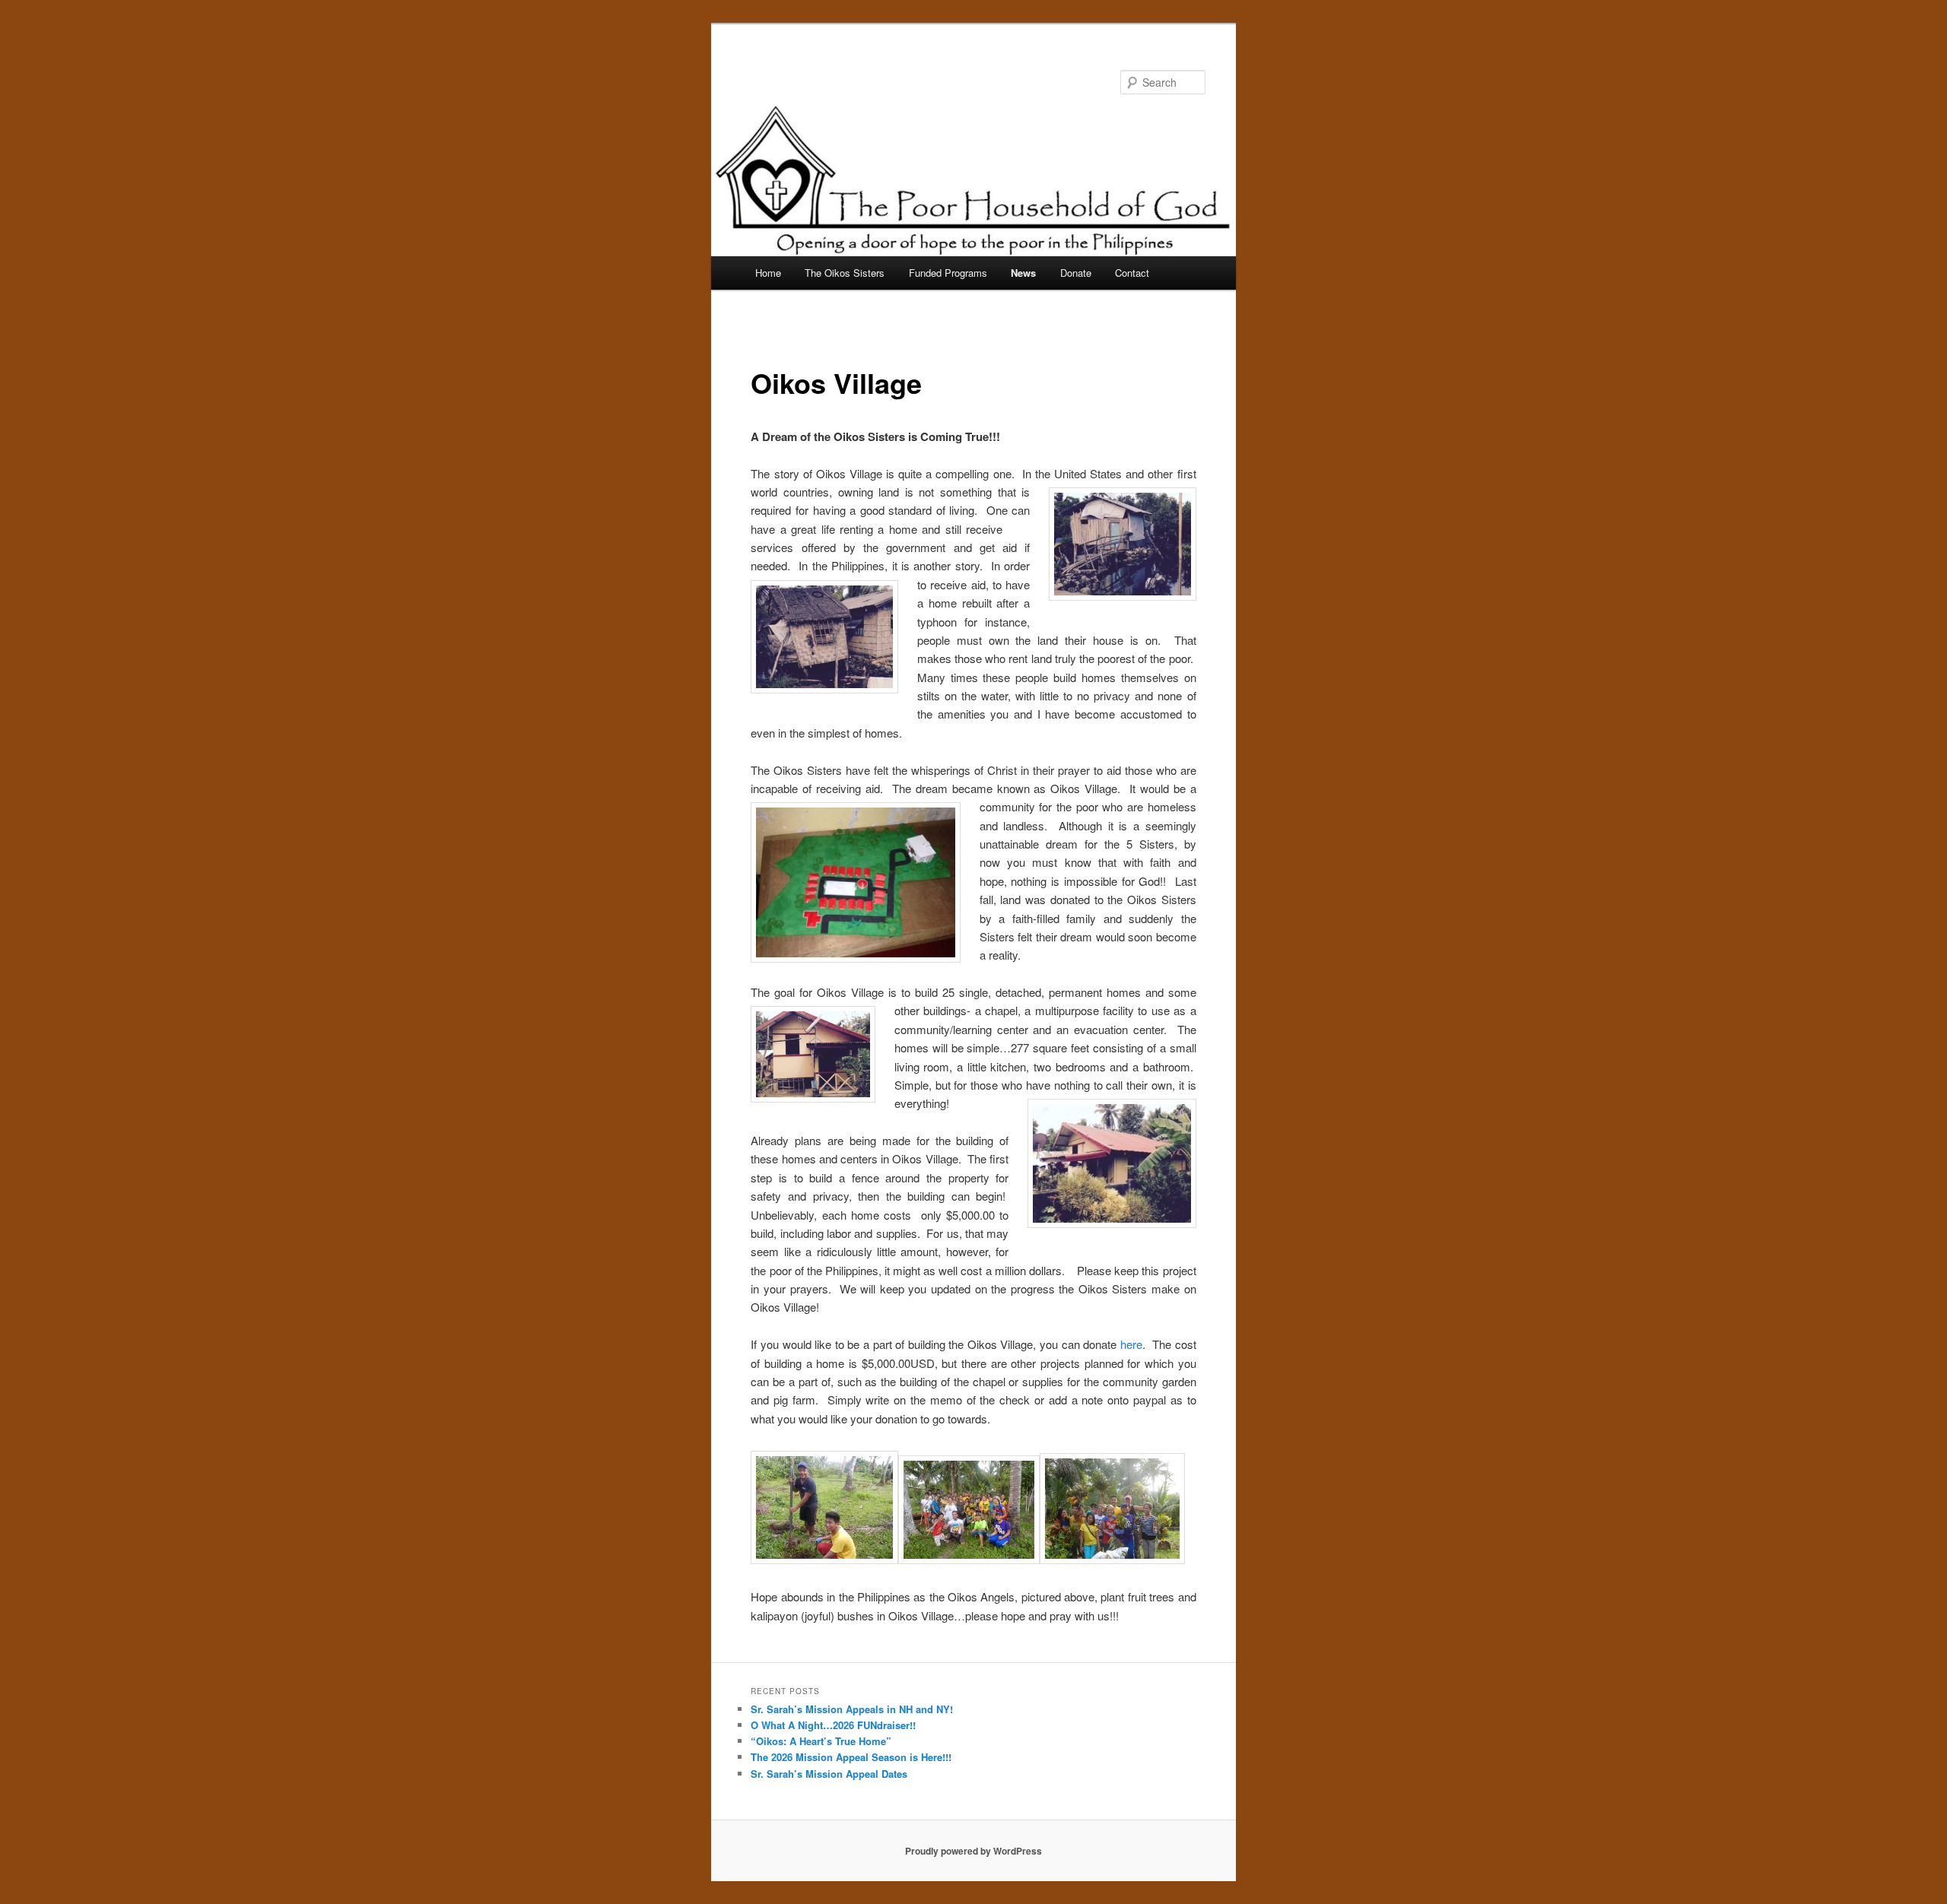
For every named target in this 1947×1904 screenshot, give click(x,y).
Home (768, 273)
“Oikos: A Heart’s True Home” (821, 1741)
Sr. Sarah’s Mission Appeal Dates (829, 1774)
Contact (1132, 273)
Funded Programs (948, 273)
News (1023, 273)
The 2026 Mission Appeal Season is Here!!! (851, 1757)
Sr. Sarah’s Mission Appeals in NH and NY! (852, 1709)
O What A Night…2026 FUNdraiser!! (833, 1725)
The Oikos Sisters (845, 273)
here (1131, 1344)
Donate (1076, 273)
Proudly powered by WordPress (973, 1851)
